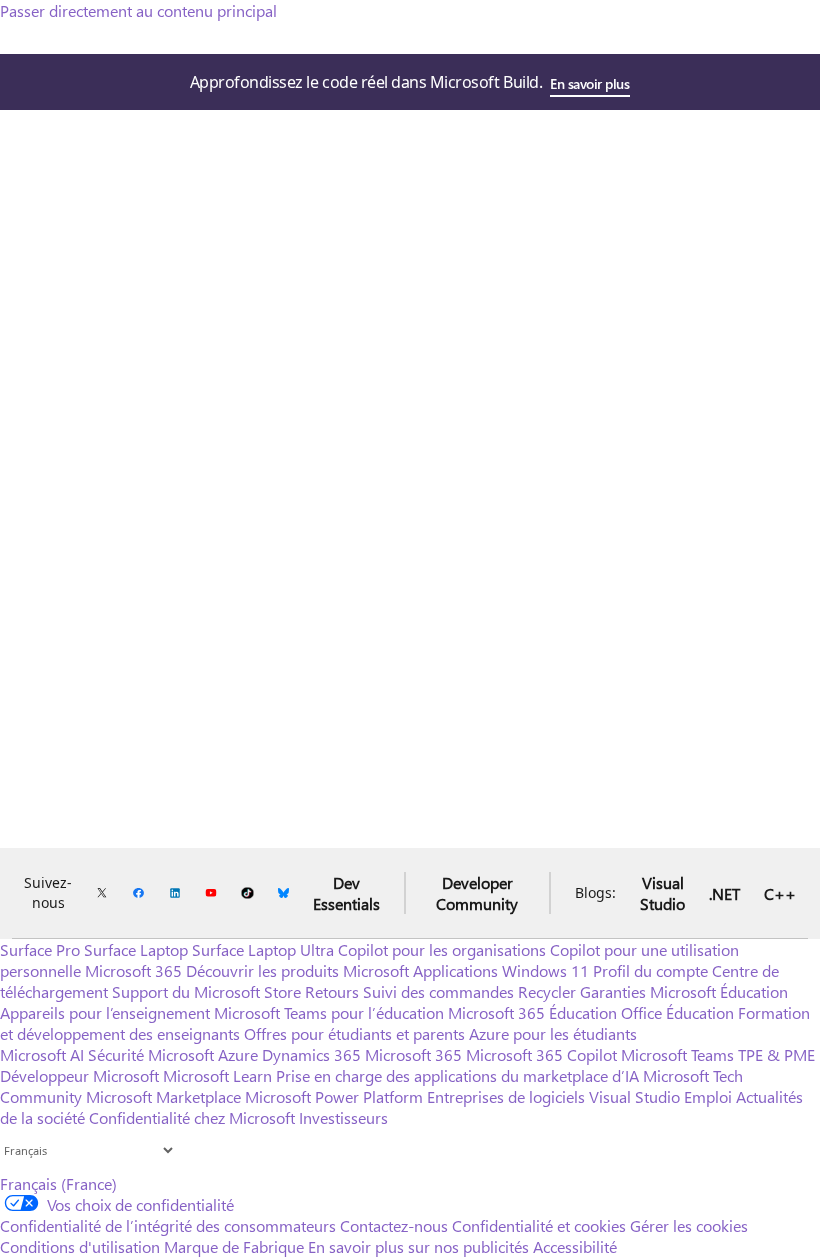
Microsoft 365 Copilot (541, 1054)
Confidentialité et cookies (539, 1225)
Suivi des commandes (438, 991)
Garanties (613, 991)
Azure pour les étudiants (553, 1033)
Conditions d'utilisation (80, 1246)
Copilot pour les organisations (442, 949)
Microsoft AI (42, 1054)
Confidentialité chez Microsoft (192, 1117)
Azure (238, 1054)
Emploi (708, 1096)
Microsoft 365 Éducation (532, 1012)
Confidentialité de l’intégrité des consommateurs (168, 1225)
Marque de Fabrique (234, 1246)
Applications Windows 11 (501, 970)
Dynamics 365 (311, 1054)
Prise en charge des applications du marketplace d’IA (457, 1075)
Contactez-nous (394, 1225)
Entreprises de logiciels (506, 1096)
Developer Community (477, 893)
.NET (724, 893)
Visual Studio (662, 893)
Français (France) (58, 1183)
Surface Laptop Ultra (263, 949)
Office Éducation (677, 1012)
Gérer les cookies (689, 1225)
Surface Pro (40, 949)
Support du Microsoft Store (206, 991)
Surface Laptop (136, 949)
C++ (780, 893)
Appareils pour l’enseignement (105, 1012)
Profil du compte (650, 970)
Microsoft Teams (677, 1054)
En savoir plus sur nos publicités (418, 1246)
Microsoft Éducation (719, 991)
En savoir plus (589, 83)
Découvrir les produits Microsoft (297, 970)
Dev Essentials (346, 893)
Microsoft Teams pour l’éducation (329, 1012)
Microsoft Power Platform (334, 1096)
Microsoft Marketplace (163, 1096)
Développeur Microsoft (79, 1075)
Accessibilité (575, 1246)
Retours (332, 991)
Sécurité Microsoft (151, 1054)
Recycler (547, 991)
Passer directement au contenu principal (138, 10)
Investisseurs (343, 1117)
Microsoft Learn (217, 1075)
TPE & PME (776, 1054)
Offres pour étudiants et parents (354, 1033)
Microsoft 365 (133, 970)
